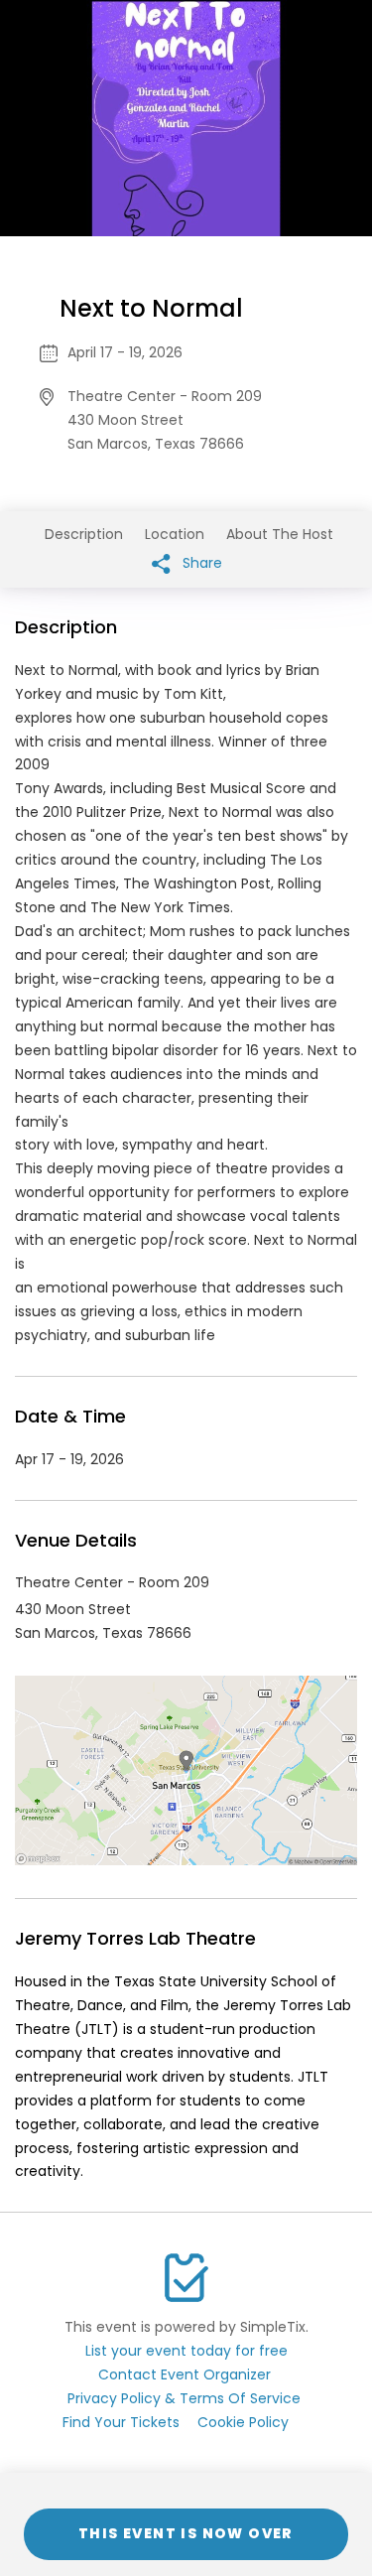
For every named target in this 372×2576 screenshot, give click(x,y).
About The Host (280, 534)
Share (200, 563)
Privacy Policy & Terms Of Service (184, 2398)
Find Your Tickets (121, 2422)
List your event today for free (186, 2351)
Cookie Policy (243, 2422)
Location (175, 534)
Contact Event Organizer (185, 2374)
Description (84, 534)
